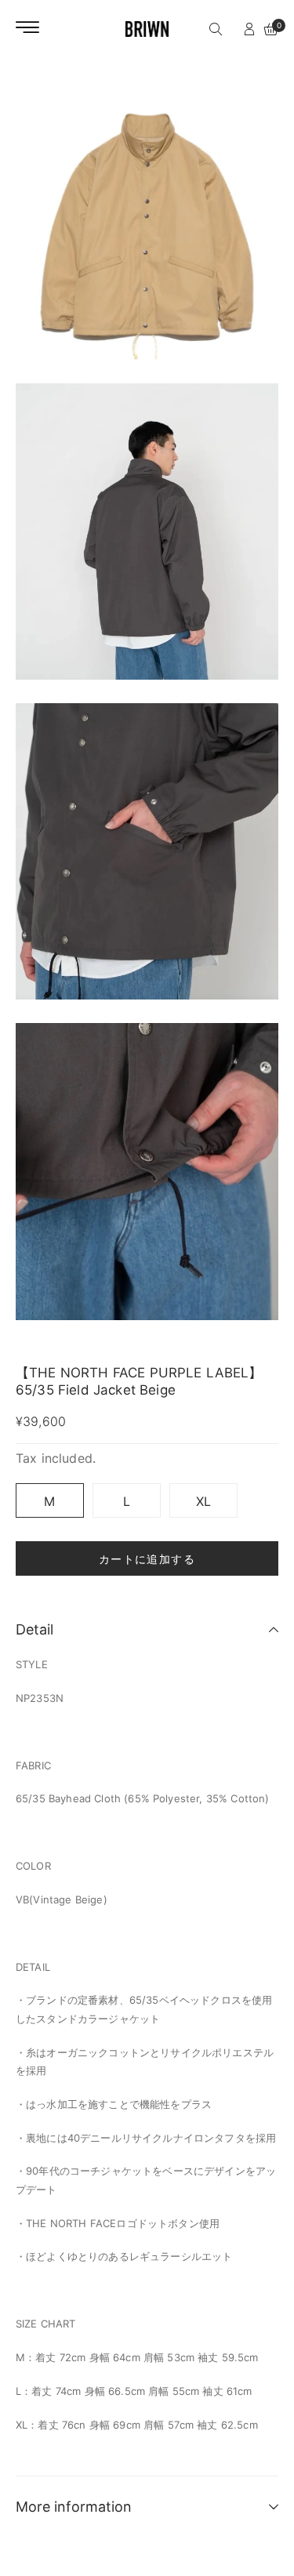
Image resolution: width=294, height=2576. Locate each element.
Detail (34, 1629)
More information (74, 2507)
